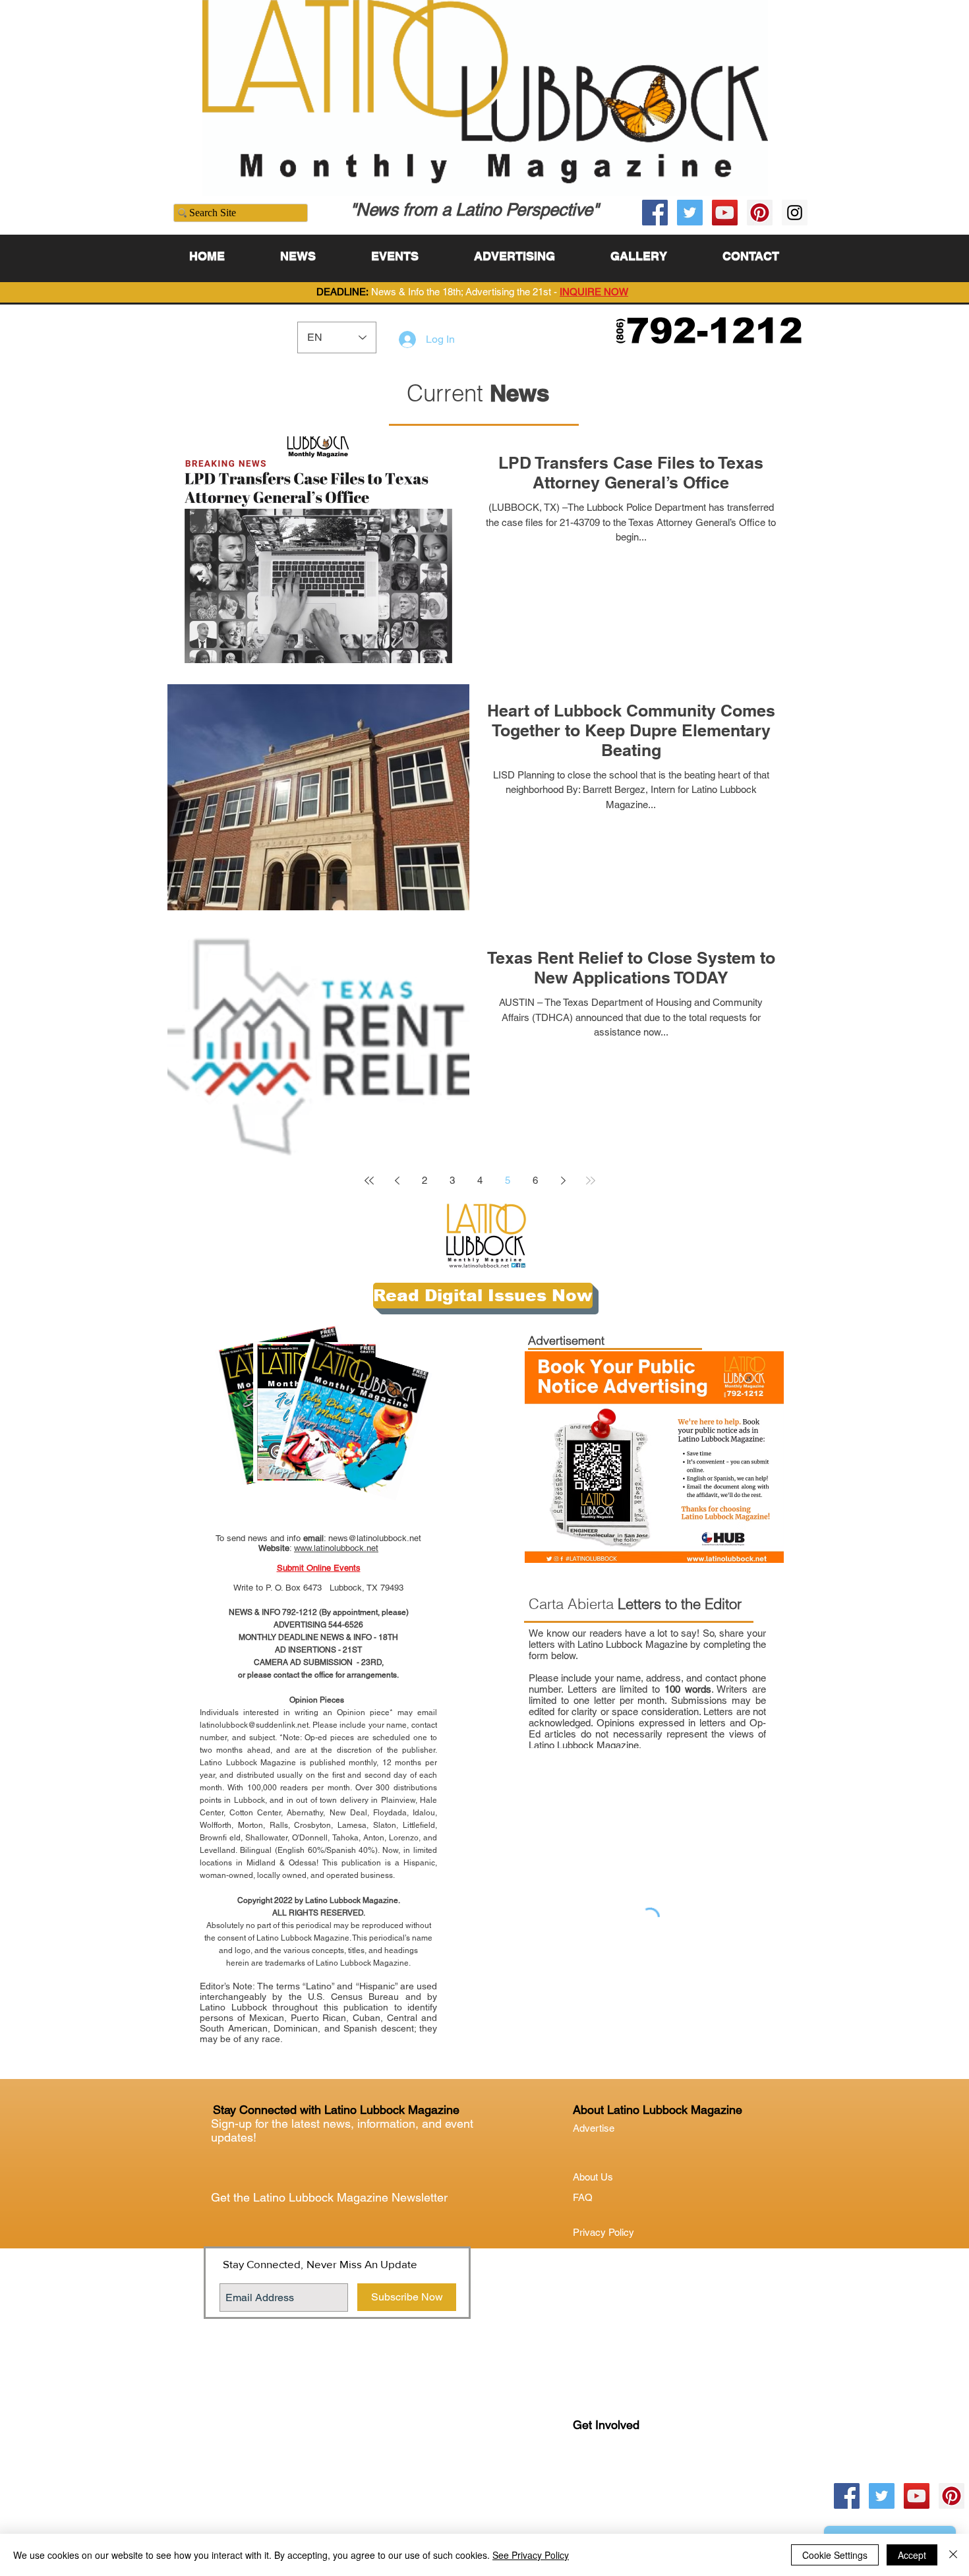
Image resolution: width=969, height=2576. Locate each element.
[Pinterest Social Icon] (760, 213)
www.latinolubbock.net (336, 1548)
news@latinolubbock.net (375, 1538)
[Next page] (563, 1181)
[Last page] (591, 1181)
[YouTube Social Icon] (725, 213)
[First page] (369, 1181)
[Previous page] (397, 1181)
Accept (912, 2555)
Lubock (617, 2479)
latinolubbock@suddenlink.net (254, 1725)
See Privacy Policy (531, 2555)
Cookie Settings (835, 2555)
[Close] (953, 2555)
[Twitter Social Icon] (690, 213)
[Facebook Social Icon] (655, 213)
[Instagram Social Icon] (795, 213)
